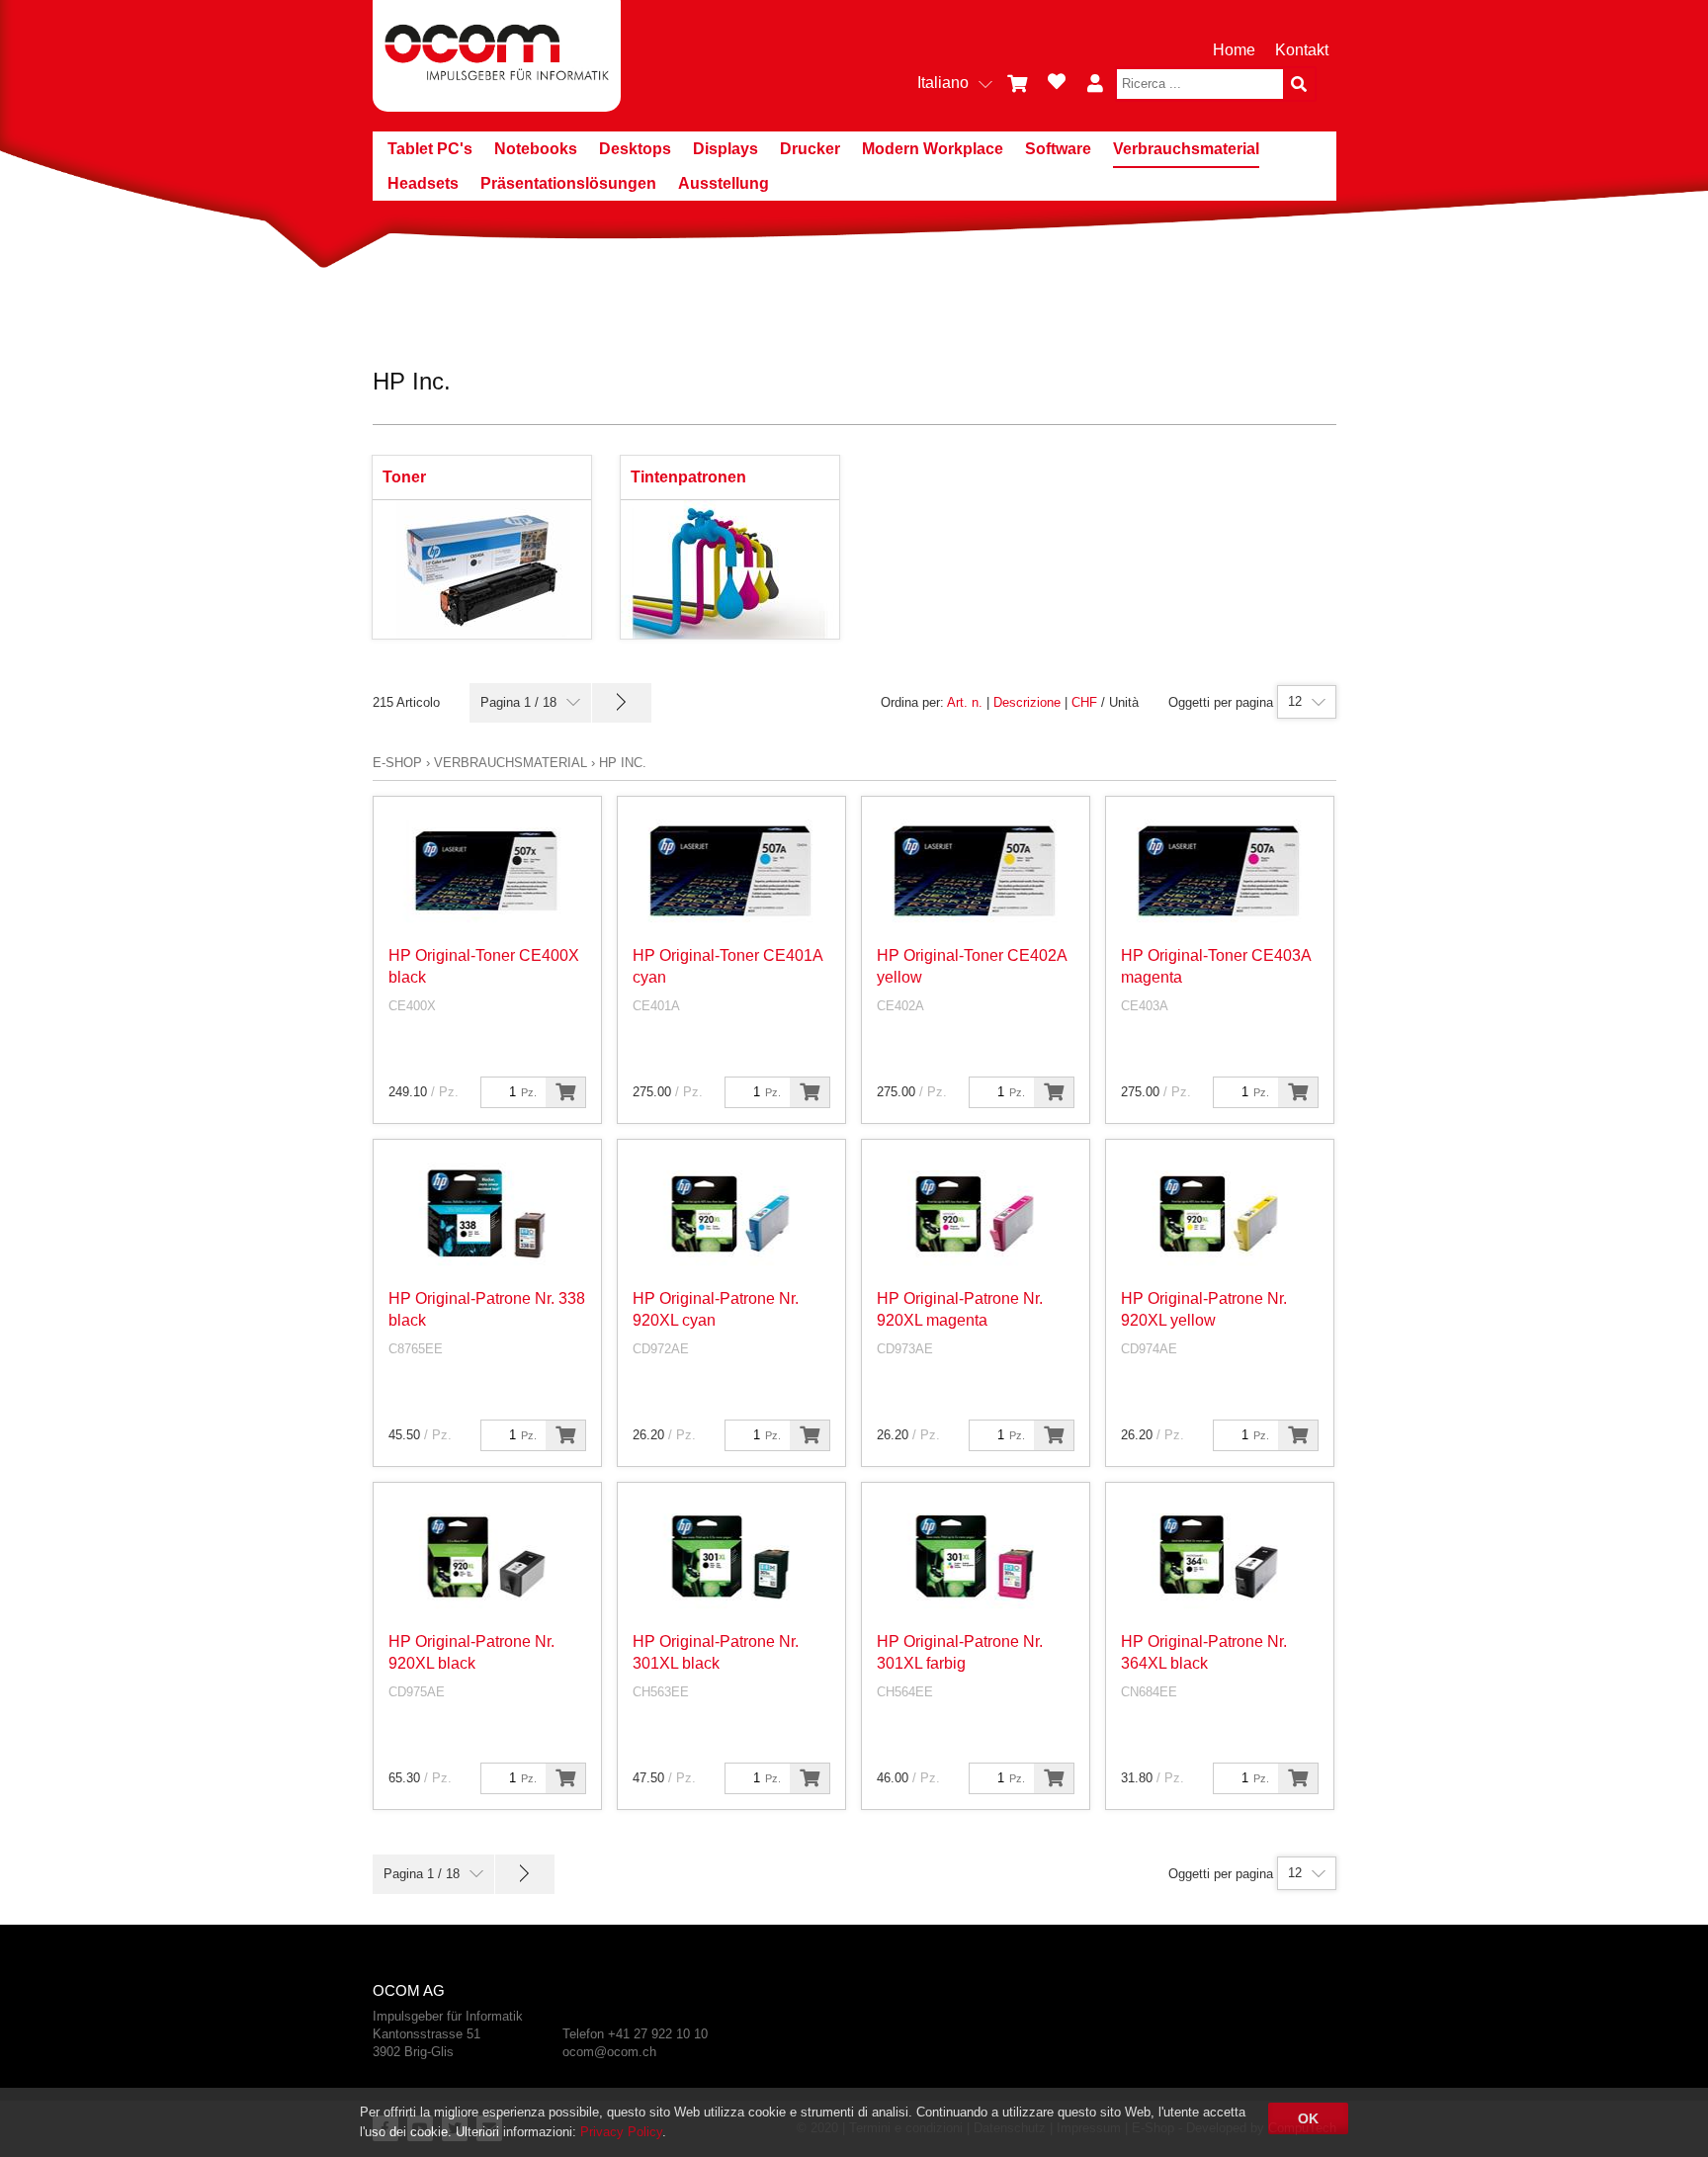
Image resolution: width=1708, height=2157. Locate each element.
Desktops (635, 149)
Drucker (810, 149)
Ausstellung (724, 183)
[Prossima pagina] (622, 703)
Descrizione (1027, 702)
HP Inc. (623, 763)
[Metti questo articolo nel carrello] (565, 1092)
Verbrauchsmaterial (1186, 149)
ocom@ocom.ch (609, 2052)
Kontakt (1302, 50)
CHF (1084, 702)
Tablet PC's (430, 149)
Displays (726, 149)
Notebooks (536, 149)
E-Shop (397, 763)
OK (1308, 2118)
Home (1234, 50)
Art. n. (965, 702)
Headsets (423, 183)
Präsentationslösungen (568, 183)
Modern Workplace (933, 149)
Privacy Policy (621, 2132)
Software (1058, 149)
